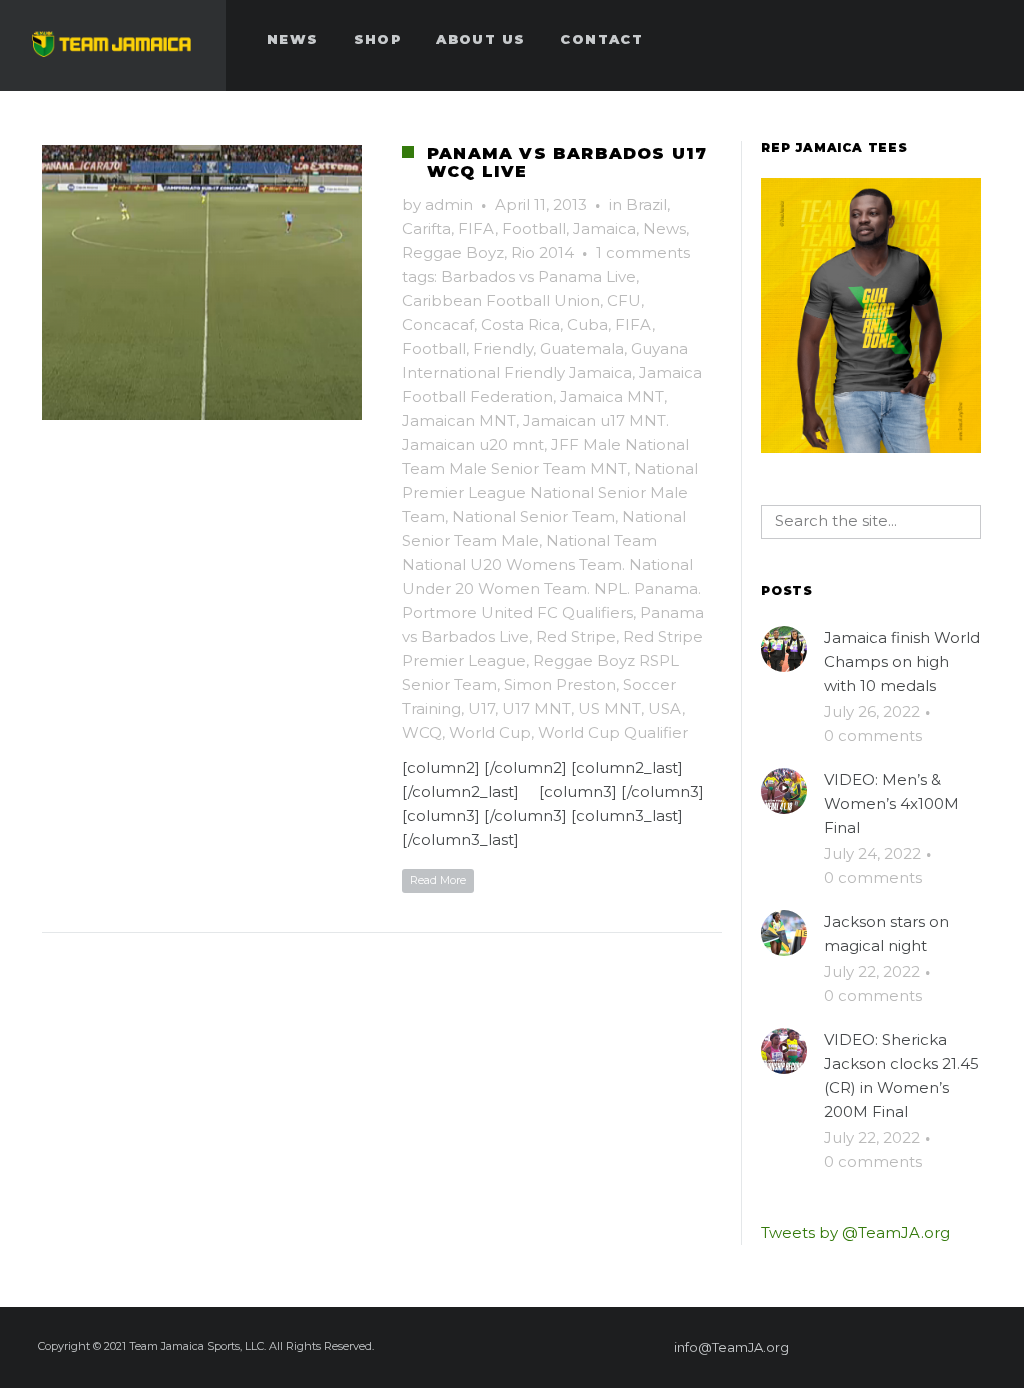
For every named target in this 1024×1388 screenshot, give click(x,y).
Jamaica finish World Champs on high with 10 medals (902, 661)
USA (665, 708)
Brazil (646, 204)
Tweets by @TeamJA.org (855, 1232)
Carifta (426, 228)
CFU (624, 300)
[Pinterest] (873, 1347)
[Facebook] (837, 1347)
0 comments (873, 735)
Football (534, 228)
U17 (481, 708)
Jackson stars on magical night (886, 933)
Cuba (587, 324)
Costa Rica (520, 324)
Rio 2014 (542, 252)
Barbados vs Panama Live (538, 276)
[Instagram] (945, 1347)
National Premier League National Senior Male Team (550, 492)
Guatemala (582, 348)
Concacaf (438, 324)
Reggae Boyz (453, 252)
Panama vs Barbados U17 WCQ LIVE (567, 162)
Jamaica (604, 228)
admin (449, 204)
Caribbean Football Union (501, 300)
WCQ (422, 732)
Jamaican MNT (459, 420)
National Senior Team (533, 516)
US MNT (609, 708)
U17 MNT (536, 708)
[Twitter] (909, 1347)
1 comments (643, 252)
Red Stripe (576, 636)
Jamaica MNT (612, 396)
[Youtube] (981, 1347)
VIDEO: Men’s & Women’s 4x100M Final (891, 803)
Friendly (503, 348)
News (664, 228)
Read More (438, 880)
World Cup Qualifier (613, 732)
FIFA (476, 228)
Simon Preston (560, 684)
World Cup (490, 732)
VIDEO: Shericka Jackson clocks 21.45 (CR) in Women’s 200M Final (901, 1075)
